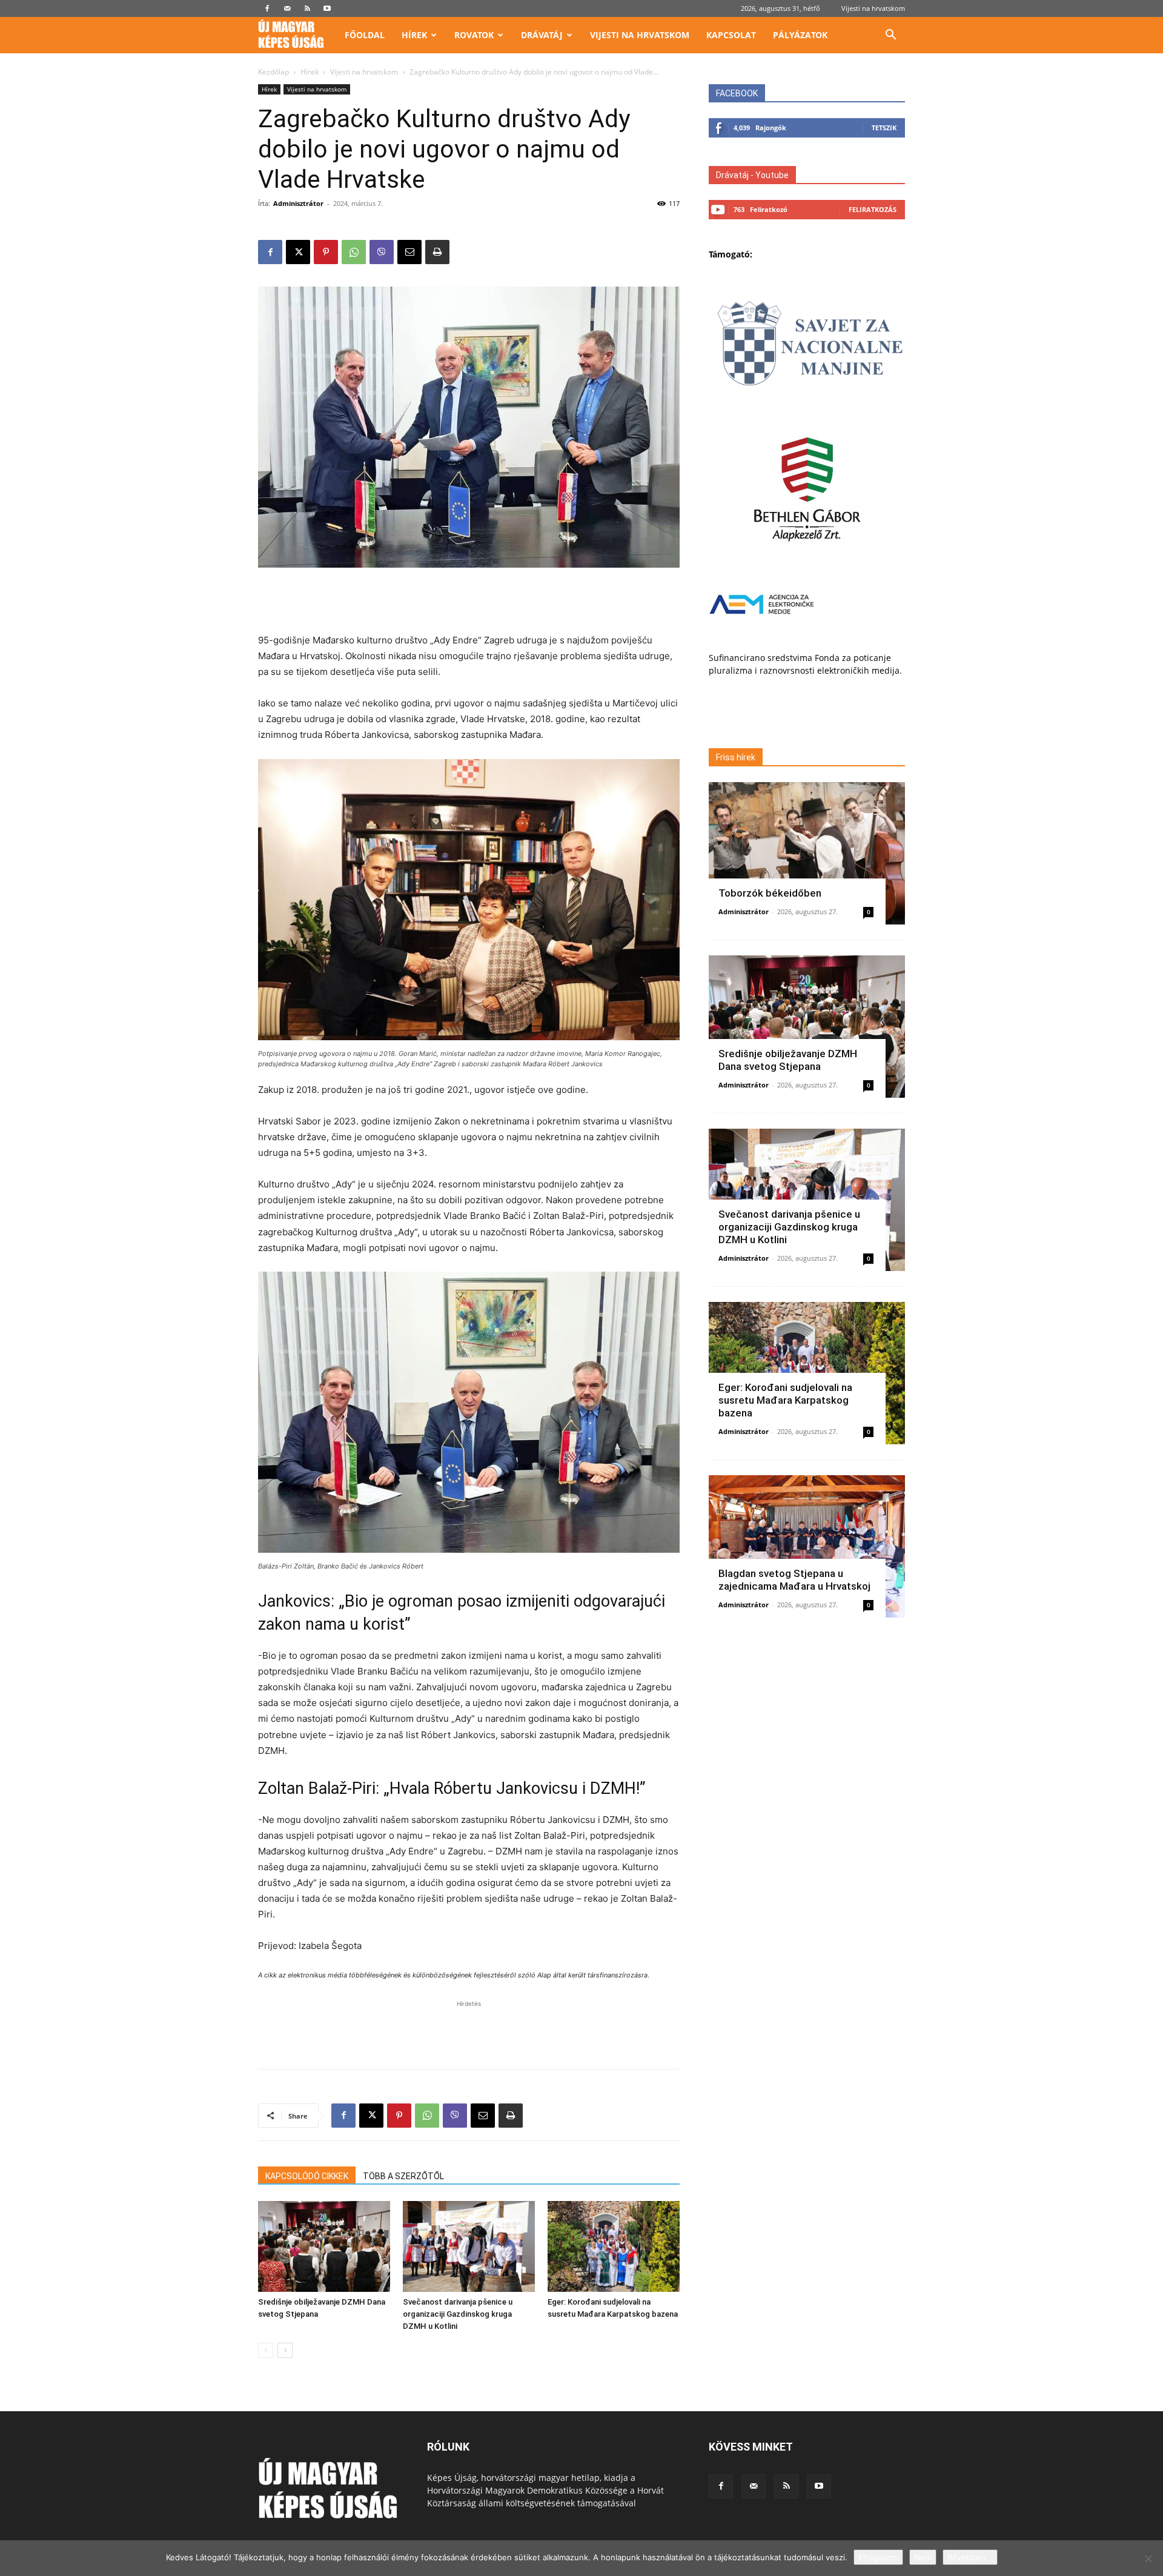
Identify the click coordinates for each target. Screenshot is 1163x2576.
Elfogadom (878, 2557)
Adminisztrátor (298, 203)
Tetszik (884, 128)
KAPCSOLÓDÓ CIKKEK (307, 2176)
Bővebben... (970, 2557)
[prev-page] (266, 2350)
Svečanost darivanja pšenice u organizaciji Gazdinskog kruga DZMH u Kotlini (458, 2314)
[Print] (437, 252)
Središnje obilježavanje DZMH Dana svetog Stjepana (788, 1060)
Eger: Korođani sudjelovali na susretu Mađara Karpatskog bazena (785, 1400)
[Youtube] (327, 8)
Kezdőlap (273, 72)
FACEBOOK (737, 93)
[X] (298, 252)
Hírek (414, 35)
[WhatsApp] (354, 252)
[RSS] (307, 8)
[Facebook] (267, 8)
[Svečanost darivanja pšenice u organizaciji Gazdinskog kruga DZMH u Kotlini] (469, 2246)
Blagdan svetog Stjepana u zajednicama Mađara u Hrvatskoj (794, 1580)
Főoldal (365, 35)
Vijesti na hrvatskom (873, 8)
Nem (923, 2557)
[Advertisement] (469, 602)
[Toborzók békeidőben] (807, 853)
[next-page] (285, 2350)
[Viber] (382, 252)
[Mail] (287, 8)
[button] (890, 36)
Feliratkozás (873, 209)
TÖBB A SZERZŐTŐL (403, 2176)
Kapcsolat (731, 35)
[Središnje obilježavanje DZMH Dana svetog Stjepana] (324, 2246)
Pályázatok (800, 35)
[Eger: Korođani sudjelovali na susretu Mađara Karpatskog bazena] (614, 2246)
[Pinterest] (326, 252)
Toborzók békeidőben (770, 893)
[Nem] (1148, 2558)
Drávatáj (542, 35)
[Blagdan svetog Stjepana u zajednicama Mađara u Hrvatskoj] (807, 1546)
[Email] (409, 252)
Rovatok (474, 35)
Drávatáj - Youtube (752, 175)
